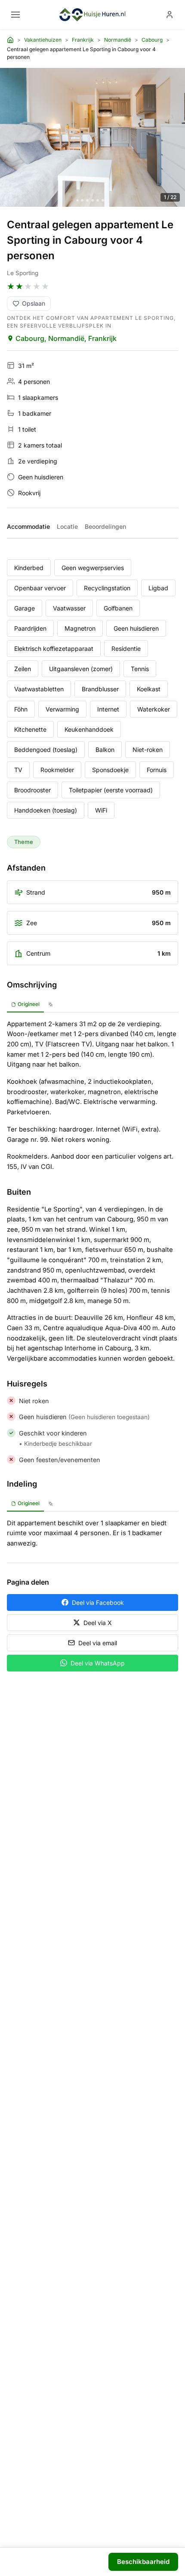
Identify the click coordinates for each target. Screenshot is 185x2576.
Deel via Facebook (98, 1602)
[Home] (10, 40)
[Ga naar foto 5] (98, 200)
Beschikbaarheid (143, 2562)
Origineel (29, 1004)
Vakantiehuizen (43, 40)
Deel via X (98, 1623)
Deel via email (98, 1643)
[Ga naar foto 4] (92, 200)
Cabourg (152, 40)
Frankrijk (83, 40)
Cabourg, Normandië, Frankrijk (66, 338)
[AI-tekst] (51, 1005)
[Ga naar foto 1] (78, 200)
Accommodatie (28, 526)
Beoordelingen (105, 526)
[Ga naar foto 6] (103, 200)
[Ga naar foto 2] (82, 200)
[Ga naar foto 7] (108, 200)
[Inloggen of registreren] (170, 15)
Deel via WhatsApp (98, 1663)
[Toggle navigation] (15, 15)
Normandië (118, 40)
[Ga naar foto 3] (87, 200)
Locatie (67, 526)
